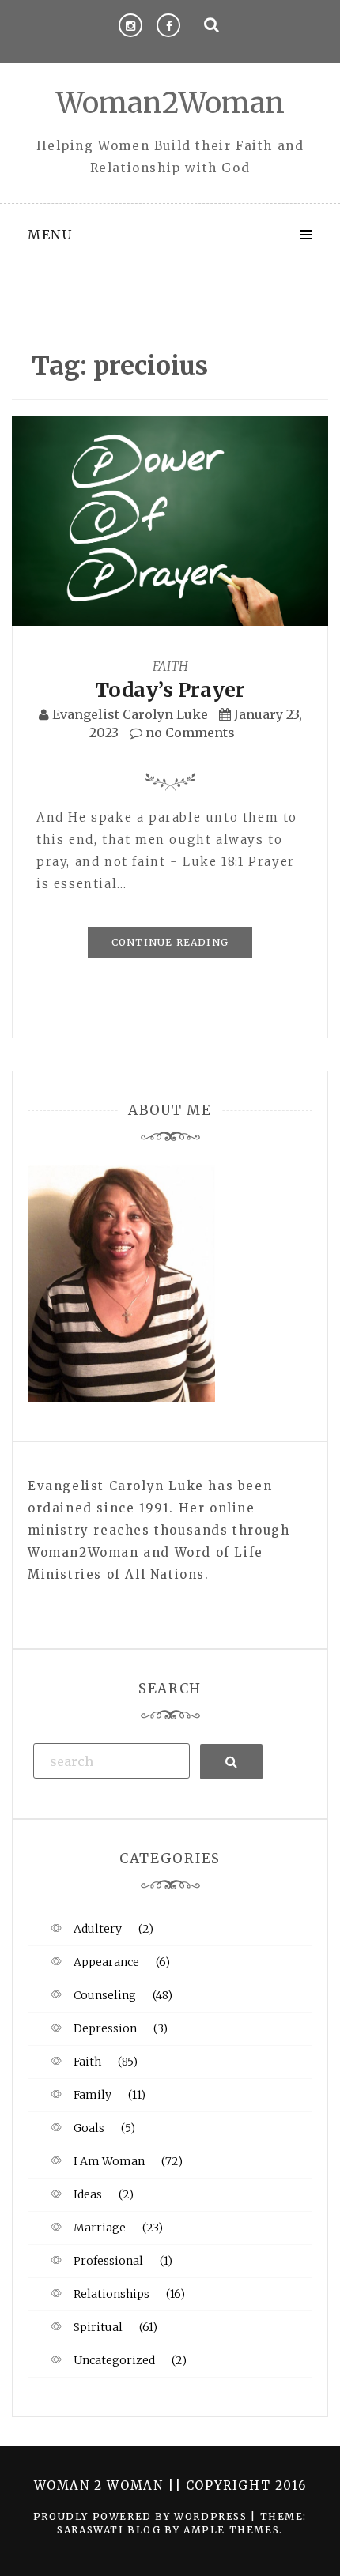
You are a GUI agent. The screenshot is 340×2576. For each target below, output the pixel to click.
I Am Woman (109, 2161)
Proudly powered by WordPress (142, 2516)
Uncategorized (114, 2360)
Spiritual (98, 2327)
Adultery (98, 1929)
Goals (89, 2128)
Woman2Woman (170, 103)
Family (93, 2095)
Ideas (88, 2194)
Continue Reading (170, 942)
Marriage (100, 2228)
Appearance (106, 1962)
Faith (170, 666)
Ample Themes (231, 2530)
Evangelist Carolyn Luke (130, 714)
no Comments (189, 733)
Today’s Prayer (170, 690)
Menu (50, 235)
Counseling (105, 1995)
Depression (105, 2028)
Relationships (111, 2294)
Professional (108, 2261)
